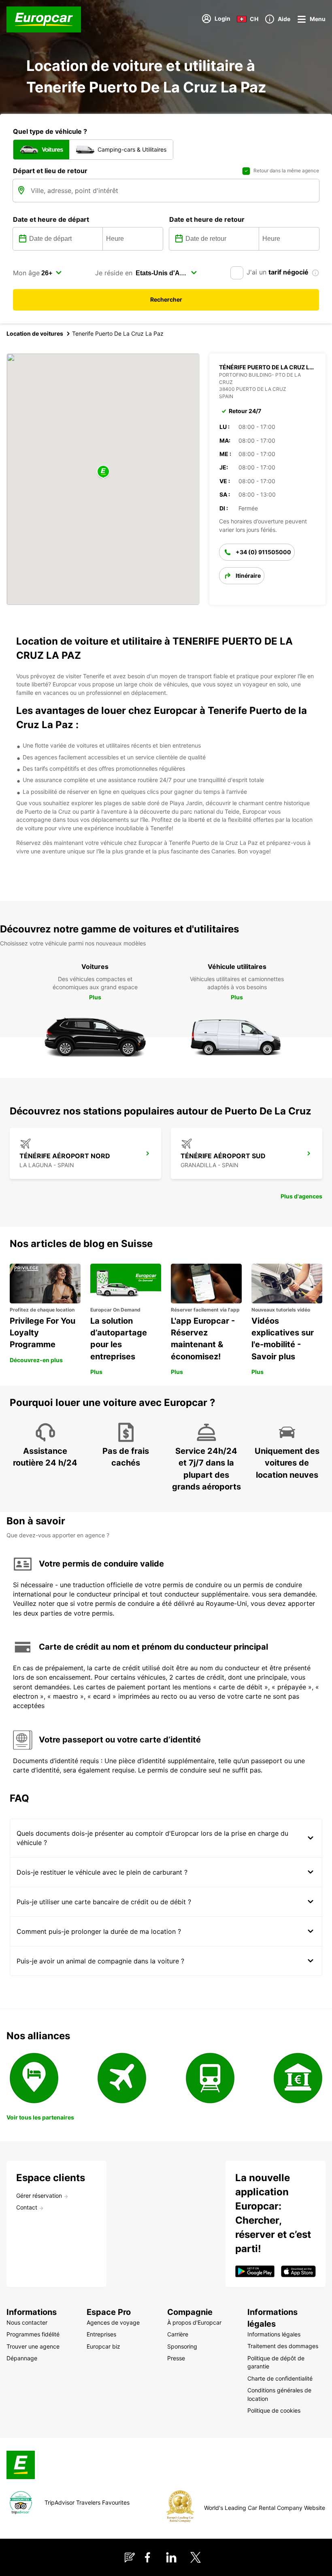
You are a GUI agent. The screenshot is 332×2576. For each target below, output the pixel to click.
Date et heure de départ (51, 219)
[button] (103, 472)
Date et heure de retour (207, 219)
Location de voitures (35, 333)
